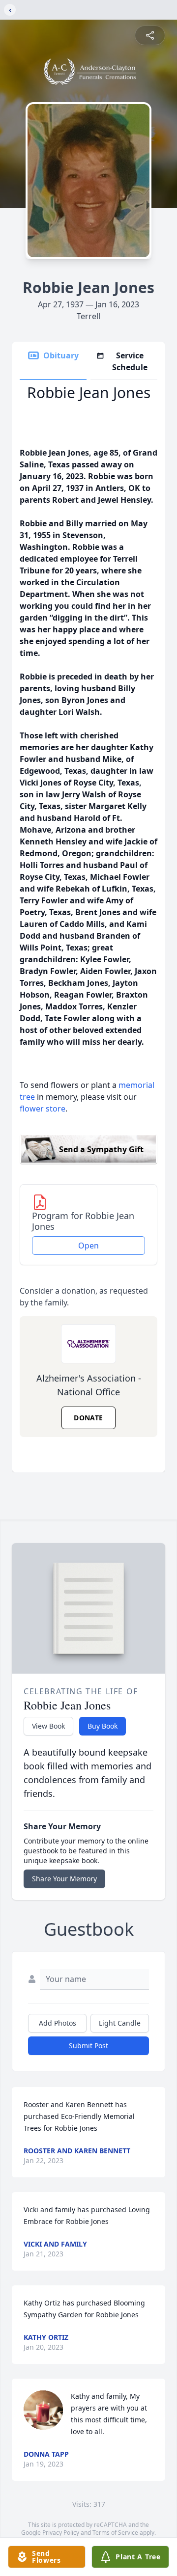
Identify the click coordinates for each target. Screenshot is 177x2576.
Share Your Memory (64, 1879)
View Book (48, 1726)
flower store (43, 1109)
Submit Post (88, 2046)
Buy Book (103, 1726)
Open (88, 1246)
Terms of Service (115, 2533)
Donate (88, 1418)
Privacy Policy (61, 2533)
